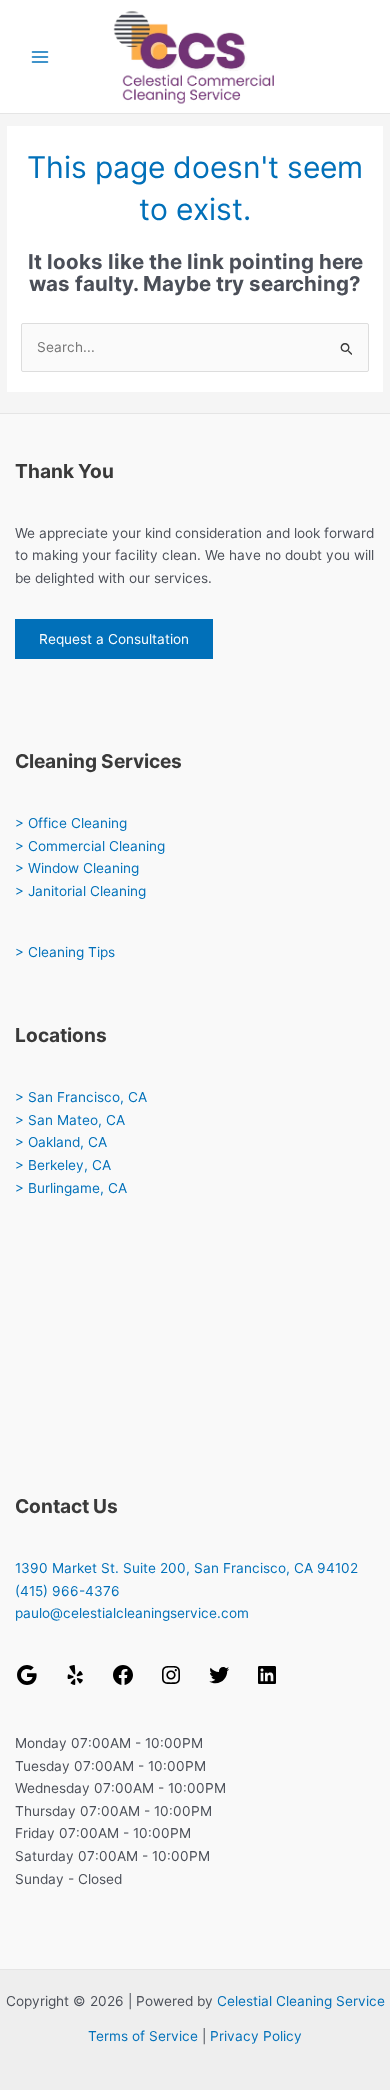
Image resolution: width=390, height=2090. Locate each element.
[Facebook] (123, 1682)
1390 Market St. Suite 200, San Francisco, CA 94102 (186, 1568)
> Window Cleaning (77, 868)
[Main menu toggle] (40, 56)
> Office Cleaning (71, 823)
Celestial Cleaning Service (301, 2001)
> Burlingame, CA (71, 1188)
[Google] (27, 1682)
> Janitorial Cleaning (80, 891)
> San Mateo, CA (70, 1120)
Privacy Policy (256, 2036)
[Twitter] (219, 1682)
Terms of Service (143, 2036)
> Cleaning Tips (65, 952)
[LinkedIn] (267, 1682)
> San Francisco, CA (81, 1097)
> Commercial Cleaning (90, 846)
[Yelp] (75, 1682)
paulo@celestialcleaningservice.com (132, 1613)
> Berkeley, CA (63, 1165)
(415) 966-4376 (67, 1591)
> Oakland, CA (61, 1142)
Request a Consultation (114, 639)
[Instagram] (171, 1682)
